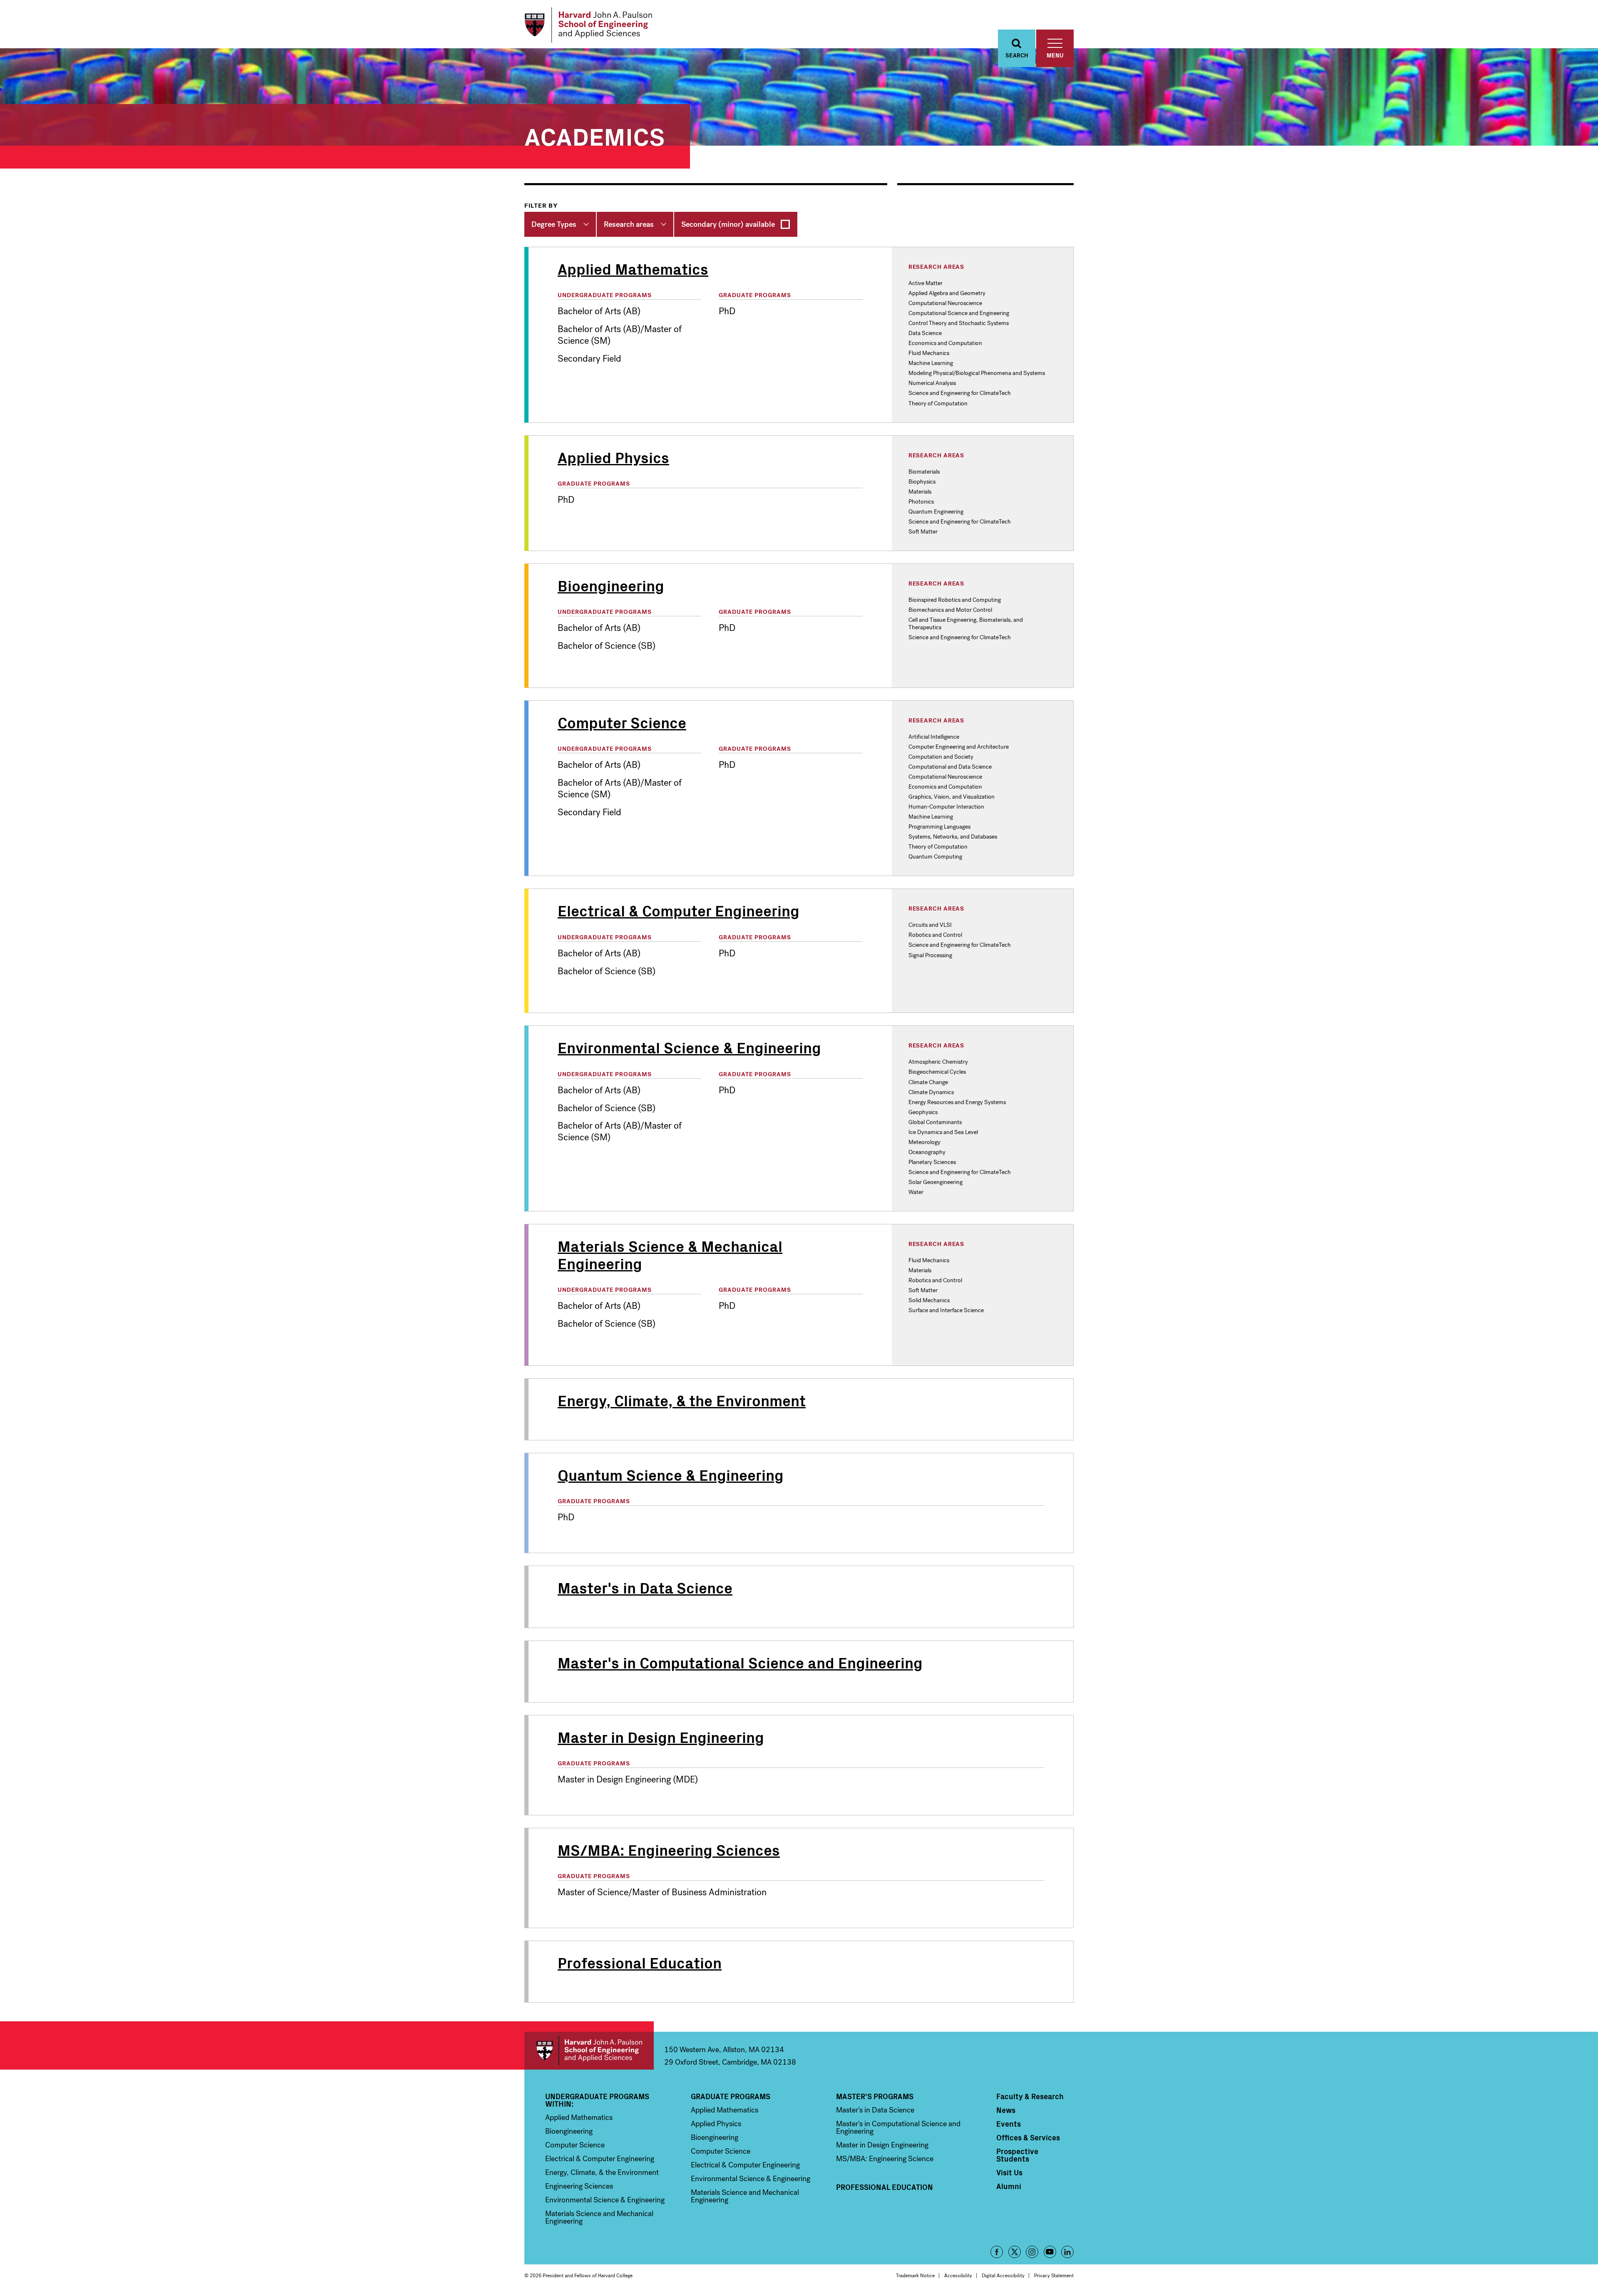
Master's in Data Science (875, 2110)
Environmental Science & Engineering (605, 2200)
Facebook (997, 2252)
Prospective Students (1017, 2155)
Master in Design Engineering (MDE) (628, 1780)
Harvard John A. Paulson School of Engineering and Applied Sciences (589, 2051)
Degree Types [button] (554, 224)
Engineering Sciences (579, 2186)
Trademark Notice (915, 2276)
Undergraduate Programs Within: (597, 2100)
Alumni (1009, 2186)
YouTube (1050, 2252)
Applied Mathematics (579, 2117)
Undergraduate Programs (605, 295)
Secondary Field (589, 359)
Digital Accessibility (1003, 2276)
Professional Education (885, 2187)
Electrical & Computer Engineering (600, 2159)
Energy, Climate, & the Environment (602, 2172)
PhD (727, 311)
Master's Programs (875, 2096)
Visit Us (1009, 2172)
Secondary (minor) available (728, 224)
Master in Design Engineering (882, 2145)
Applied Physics (716, 2124)
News (1006, 2110)
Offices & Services (1028, 2137)
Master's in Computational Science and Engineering (898, 2127)
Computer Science (575, 2145)
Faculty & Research (1030, 2096)
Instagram (1032, 2252)
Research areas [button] (629, 224)
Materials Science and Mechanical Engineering (599, 2217)
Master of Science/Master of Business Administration (662, 1892)
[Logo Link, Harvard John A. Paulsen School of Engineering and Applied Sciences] (588, 25)
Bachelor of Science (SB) (607, 646)
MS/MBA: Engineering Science (885, 2159)
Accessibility (958, 2276)
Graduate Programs (755, 295)
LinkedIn (1067, 2252)
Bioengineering (569, 2131)
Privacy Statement (1054, 2276)
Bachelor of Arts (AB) (599, 311)
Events (1009, 2124)
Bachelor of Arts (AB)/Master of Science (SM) (620, 335)
